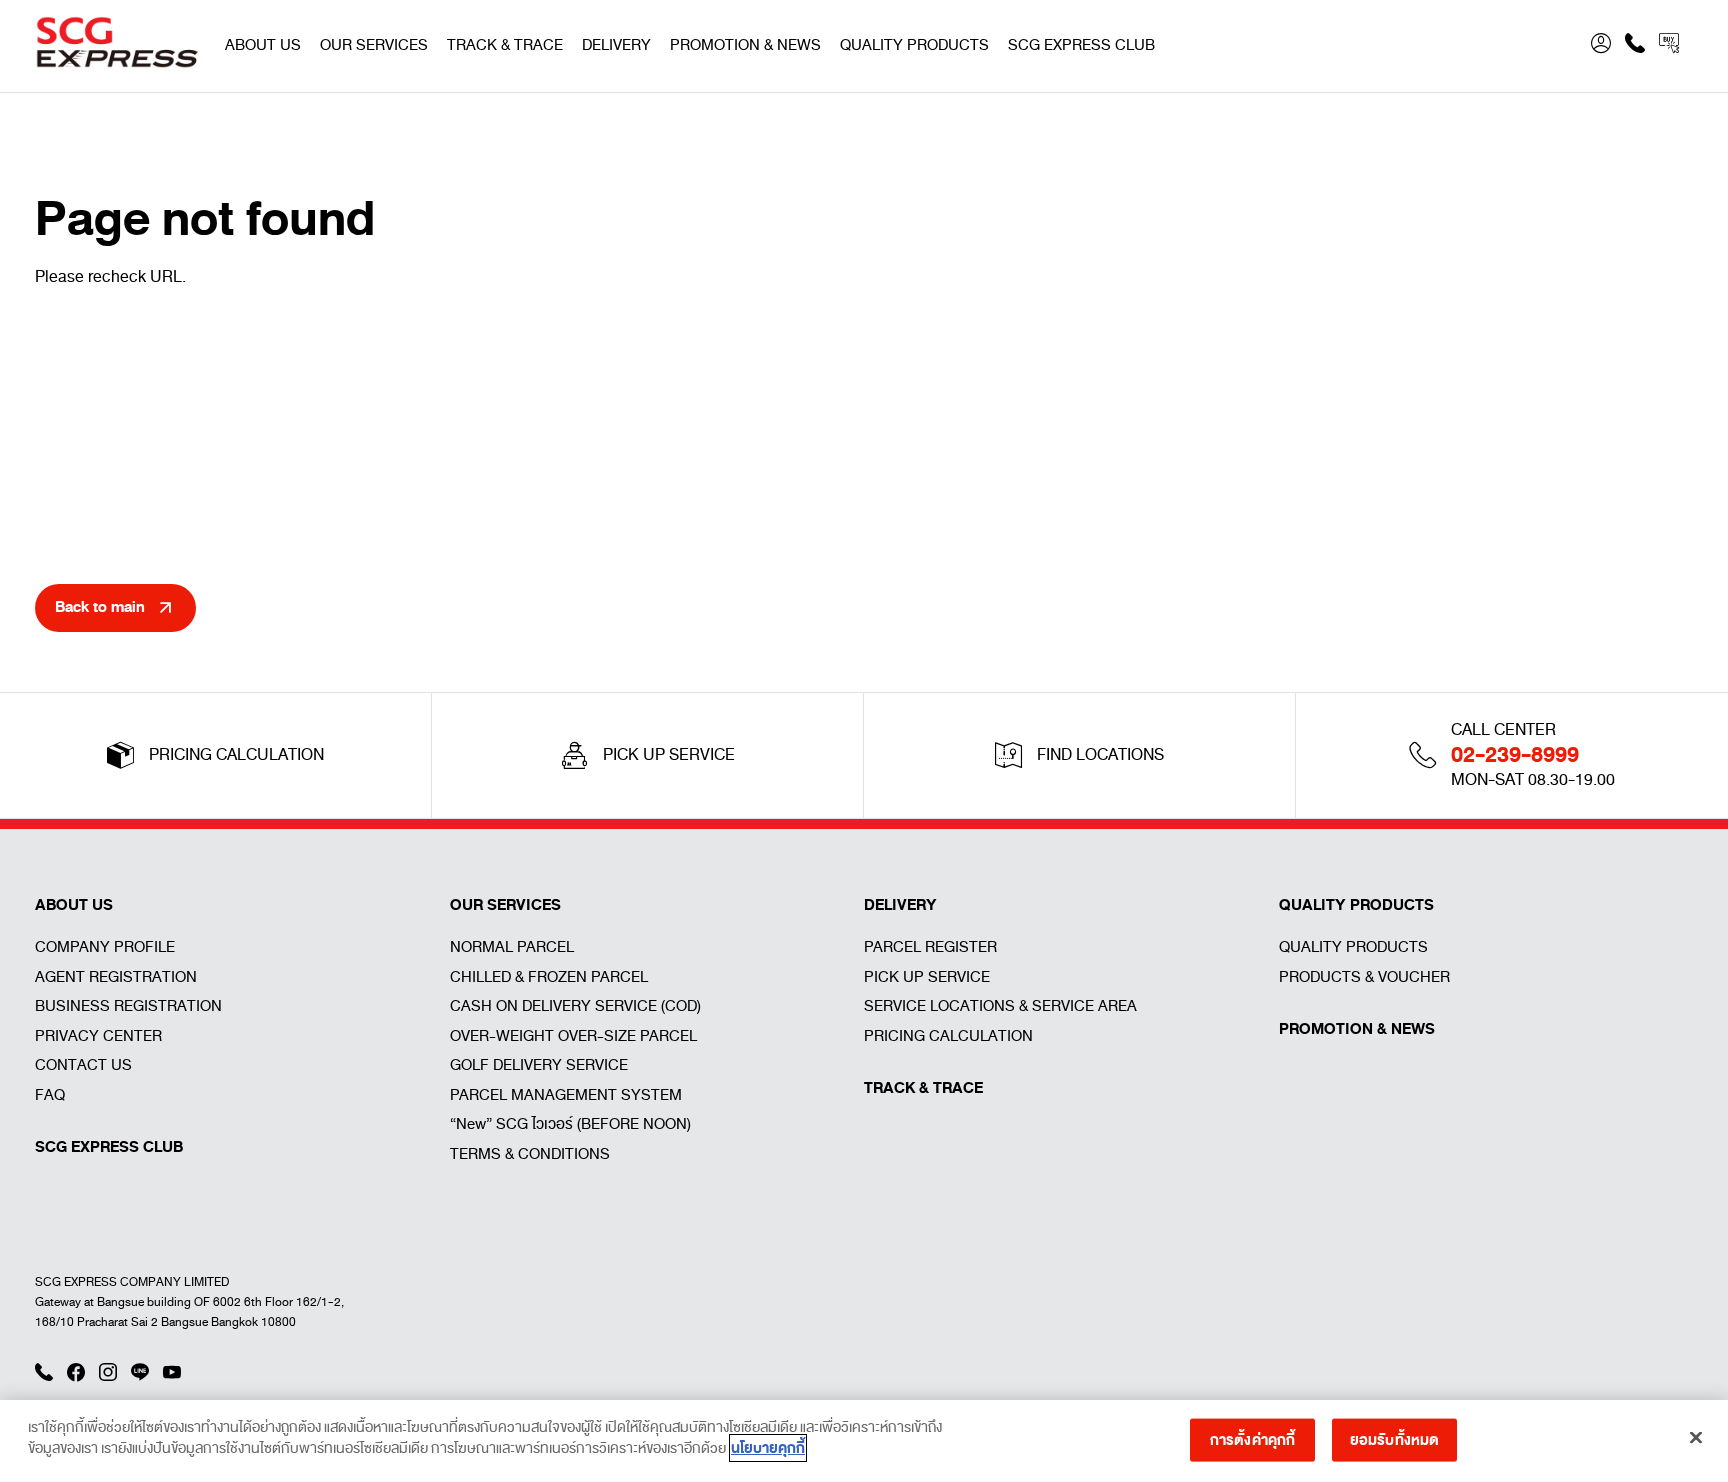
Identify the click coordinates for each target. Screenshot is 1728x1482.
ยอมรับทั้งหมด (1394, 1439)
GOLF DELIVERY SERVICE (539, 1065)
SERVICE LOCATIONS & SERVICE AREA (1000, 1006)
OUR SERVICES (374, 45)
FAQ (50, 1095)
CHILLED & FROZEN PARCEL (549, 977)
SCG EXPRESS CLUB (1081, 45)
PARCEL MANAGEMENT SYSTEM (566, 1095)
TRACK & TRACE (505, 45)
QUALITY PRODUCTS (914, 45)
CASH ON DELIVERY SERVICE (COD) (575, 1006)
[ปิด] (1696, 1437)
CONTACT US (83, 1065)
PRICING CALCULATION (948, 1036)
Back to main (100, 607)
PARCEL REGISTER (930, 947)
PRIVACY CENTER (98, 1036)
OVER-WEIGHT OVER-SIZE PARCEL (573, 1036)
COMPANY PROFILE (105, 947)
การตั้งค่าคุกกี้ (1252, 1439)
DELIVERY (616, 45)
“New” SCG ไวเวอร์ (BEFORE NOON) (570, 1124)
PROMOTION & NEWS (745, 45)
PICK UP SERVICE (927, 977)
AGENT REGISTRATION (116, 977)
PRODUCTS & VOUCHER (1364, 977)
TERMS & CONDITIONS (530, 1154)
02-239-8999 (1515, 755)
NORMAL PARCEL (512, 947)
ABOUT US (263, 45)
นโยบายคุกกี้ (768, 1448)
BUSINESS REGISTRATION (128, 1006)
